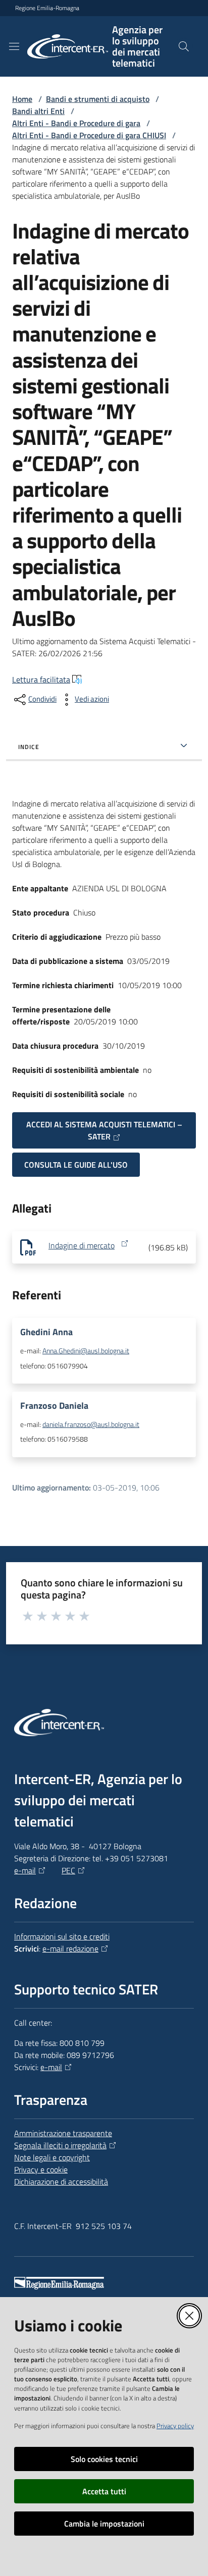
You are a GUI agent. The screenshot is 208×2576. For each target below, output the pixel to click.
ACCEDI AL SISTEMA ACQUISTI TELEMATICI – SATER (104, 1130)
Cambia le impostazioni (104, 2524)
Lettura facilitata (41, 679)
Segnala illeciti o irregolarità (60, 2145)
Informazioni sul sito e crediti (62, 1936)
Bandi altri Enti (38, 111)
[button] (184, 46)
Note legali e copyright (52, 2157)
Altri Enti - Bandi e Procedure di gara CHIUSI (89, 135)
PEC (68, 1870)
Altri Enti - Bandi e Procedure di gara (76, 123)
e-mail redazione (70, 1949)
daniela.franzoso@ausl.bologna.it (91, 1424)
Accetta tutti (104, 2491)
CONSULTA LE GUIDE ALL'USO (76, 1165)
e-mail (25, 1870)
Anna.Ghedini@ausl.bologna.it (86, 1351)
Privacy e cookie (41, 2169)
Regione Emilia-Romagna (47, 8)
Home (22, 99)
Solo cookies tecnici (104, 2459)
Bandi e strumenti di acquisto (98, 99)
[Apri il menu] (14, 46)
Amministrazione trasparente (63, 2133)
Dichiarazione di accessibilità (61, 2182)
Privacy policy (175, 2426)
